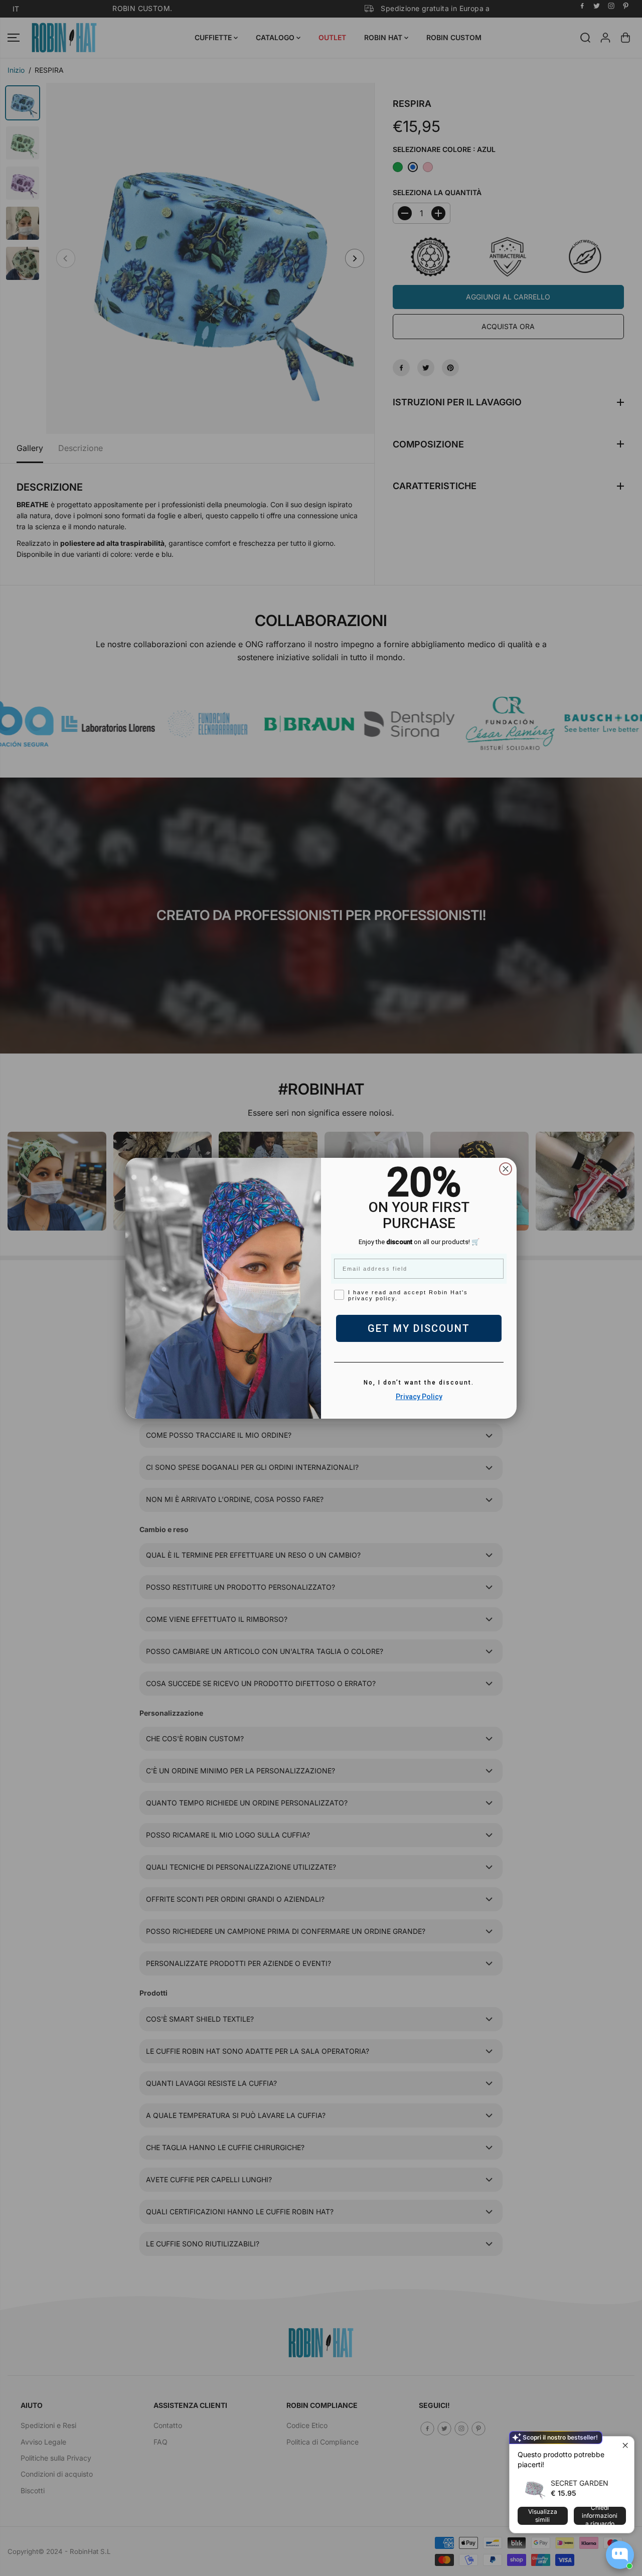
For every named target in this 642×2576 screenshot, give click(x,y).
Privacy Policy (419, 1397)
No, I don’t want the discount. (419, 1383)
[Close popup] (625, 2445)
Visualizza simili (543, 2516)
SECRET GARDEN (580, 2483)
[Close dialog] (506, 1169)
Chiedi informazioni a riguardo (600, 2516)
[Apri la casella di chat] (620, 2555)
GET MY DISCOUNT (419, 1328)
